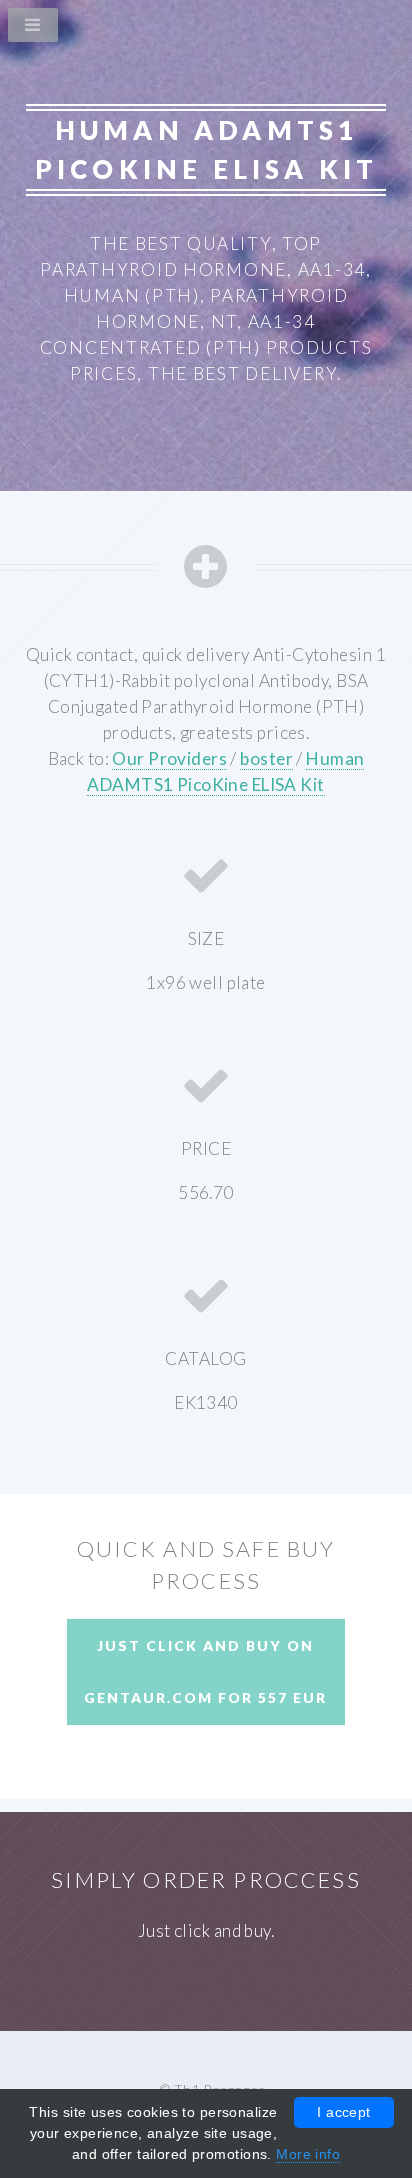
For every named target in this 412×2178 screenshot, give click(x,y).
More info (308, 2154)
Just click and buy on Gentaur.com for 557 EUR (205, 1671)
